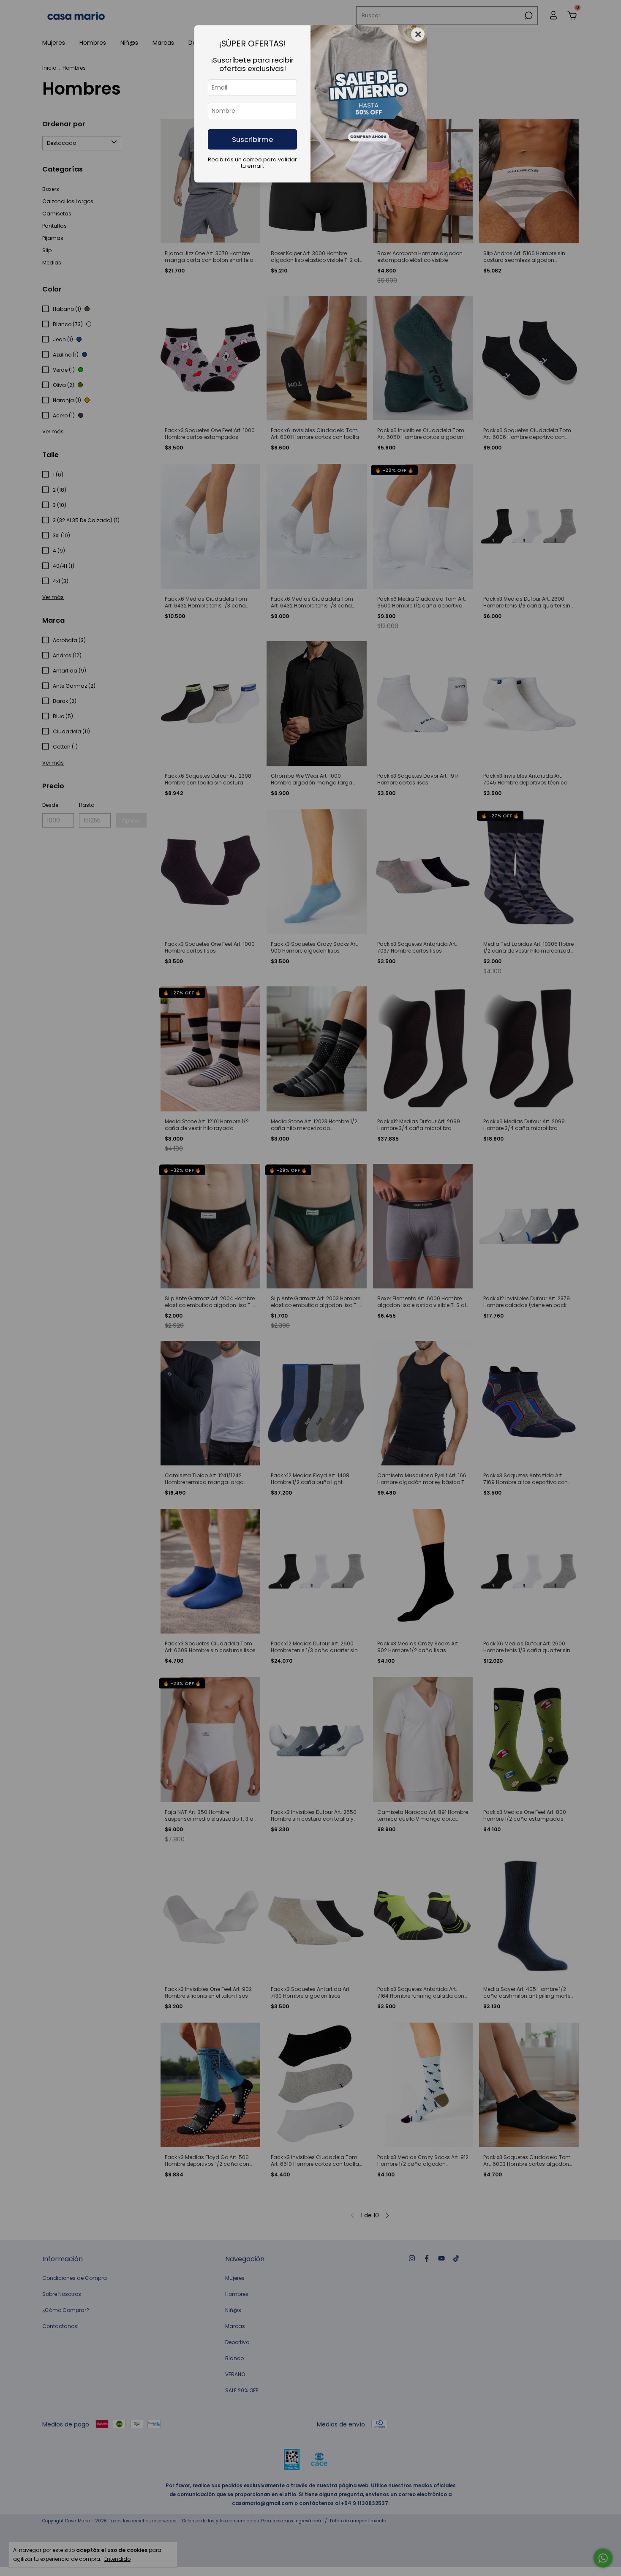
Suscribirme (253, 139)
